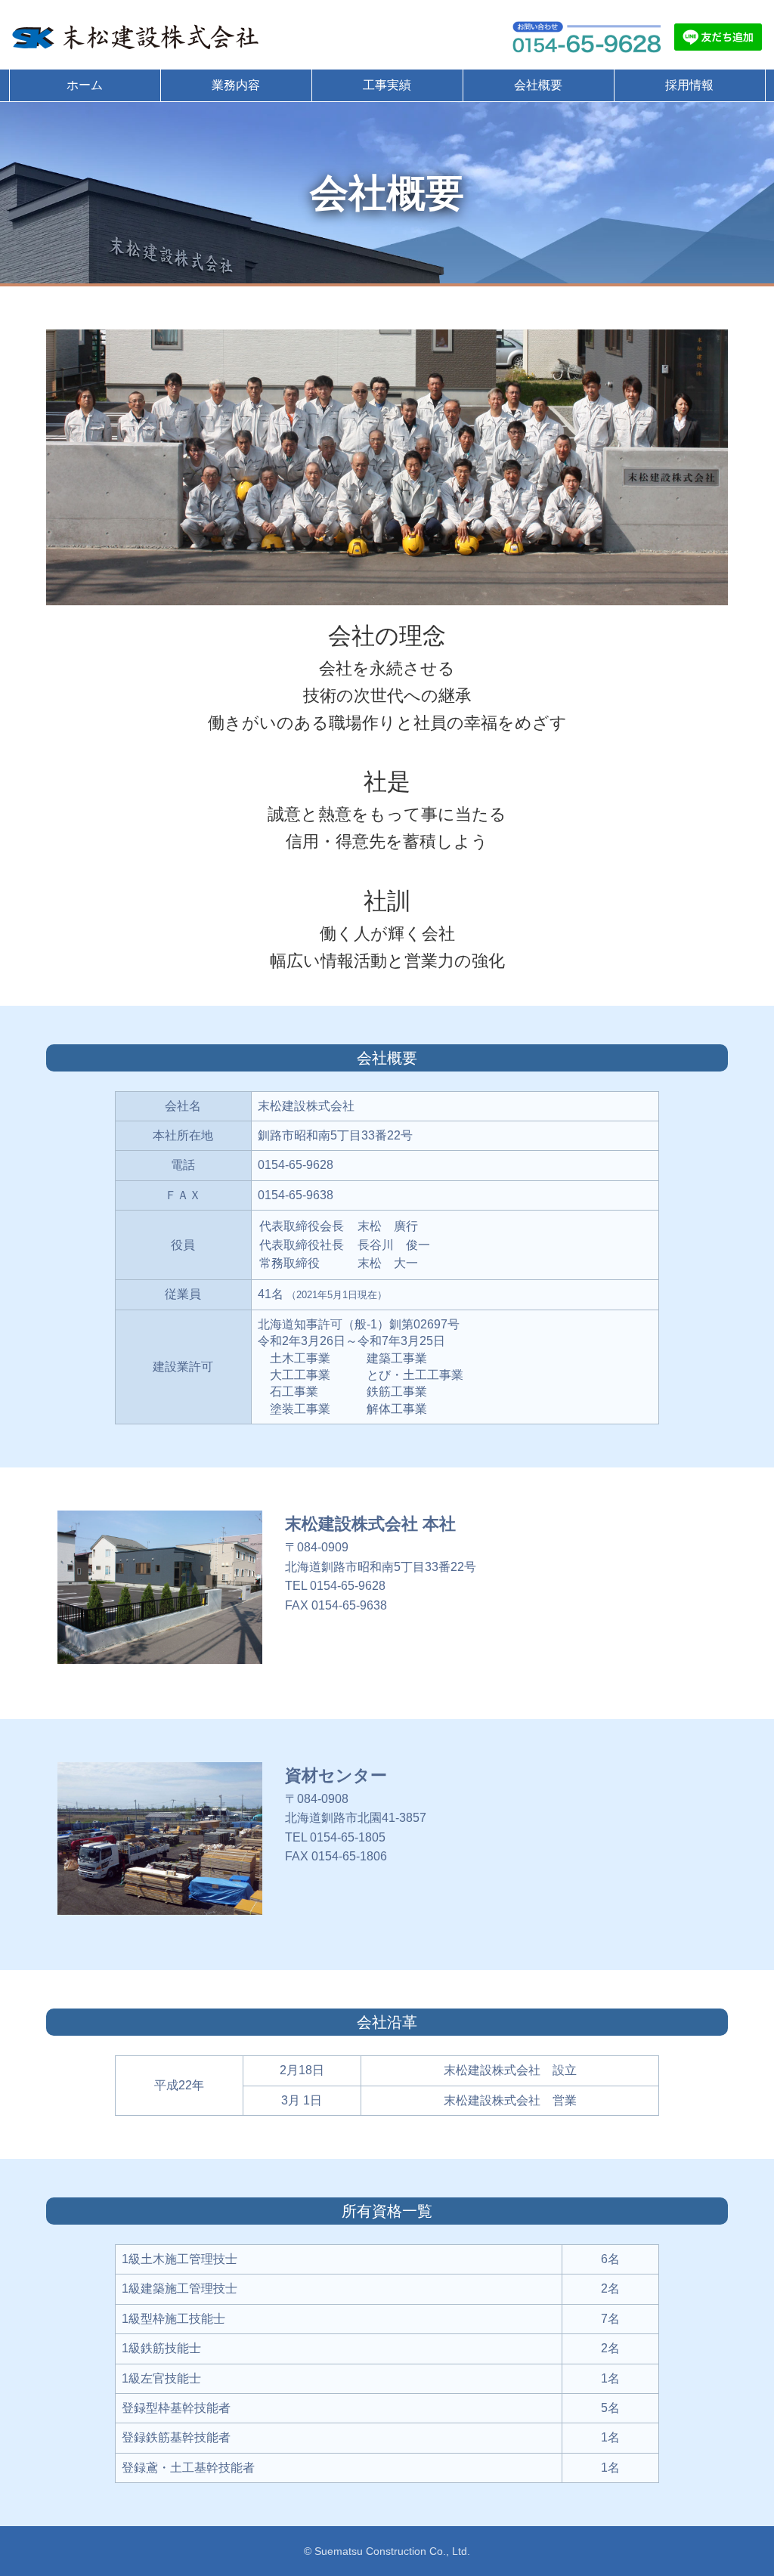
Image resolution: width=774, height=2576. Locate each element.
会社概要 (538, 85)
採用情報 (689, 85)
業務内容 (236, 85)
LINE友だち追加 (718, 37)
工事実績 (387, 85)
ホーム (85, 85)
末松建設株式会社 (137, 37)
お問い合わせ (587, 37)
